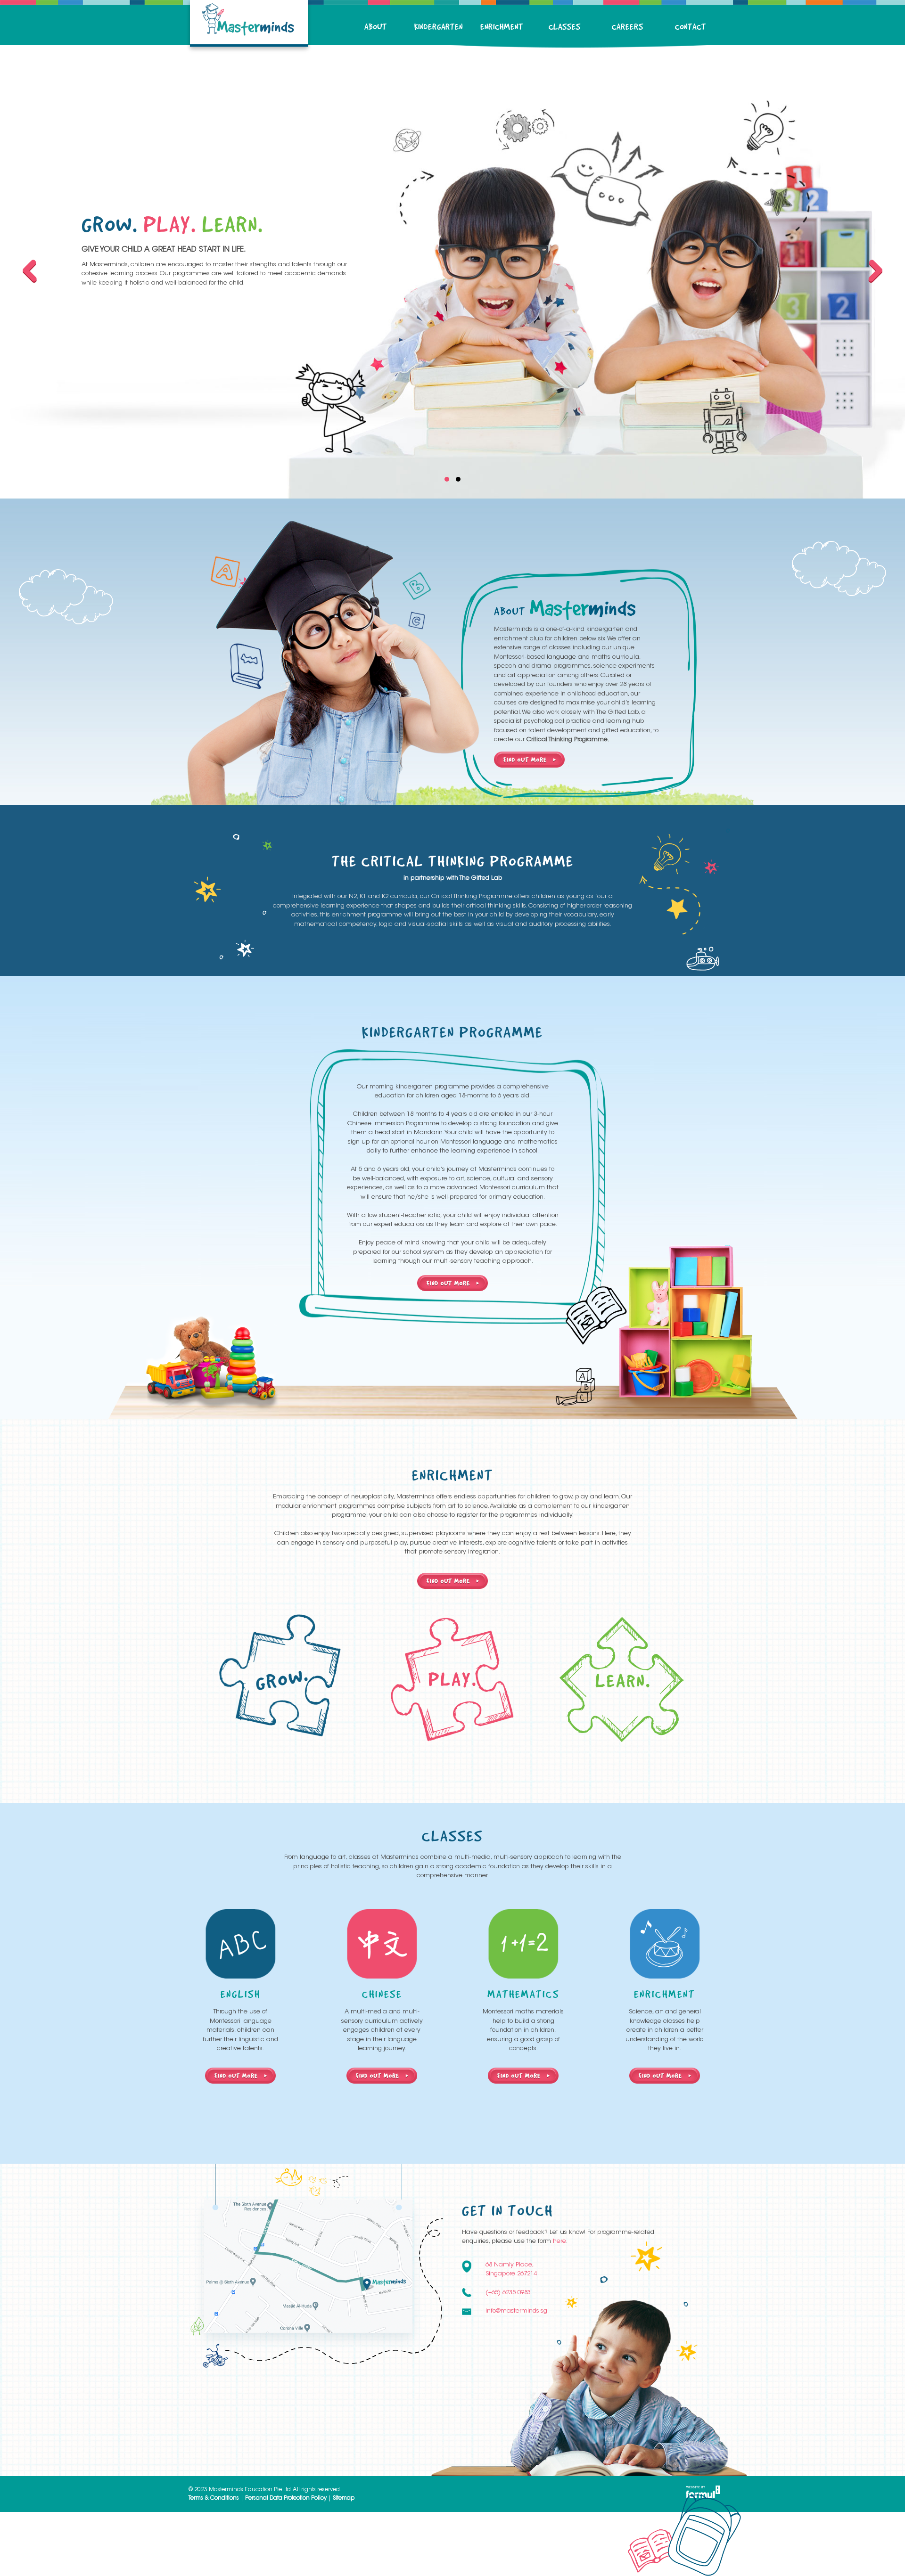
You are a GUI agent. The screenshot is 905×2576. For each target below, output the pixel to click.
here (559, 2241)
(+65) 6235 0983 (508, 2293)
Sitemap (344, 2498)
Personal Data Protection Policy (286, 2498)
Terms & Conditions (214, 2498)
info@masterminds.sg (516, 2311)
